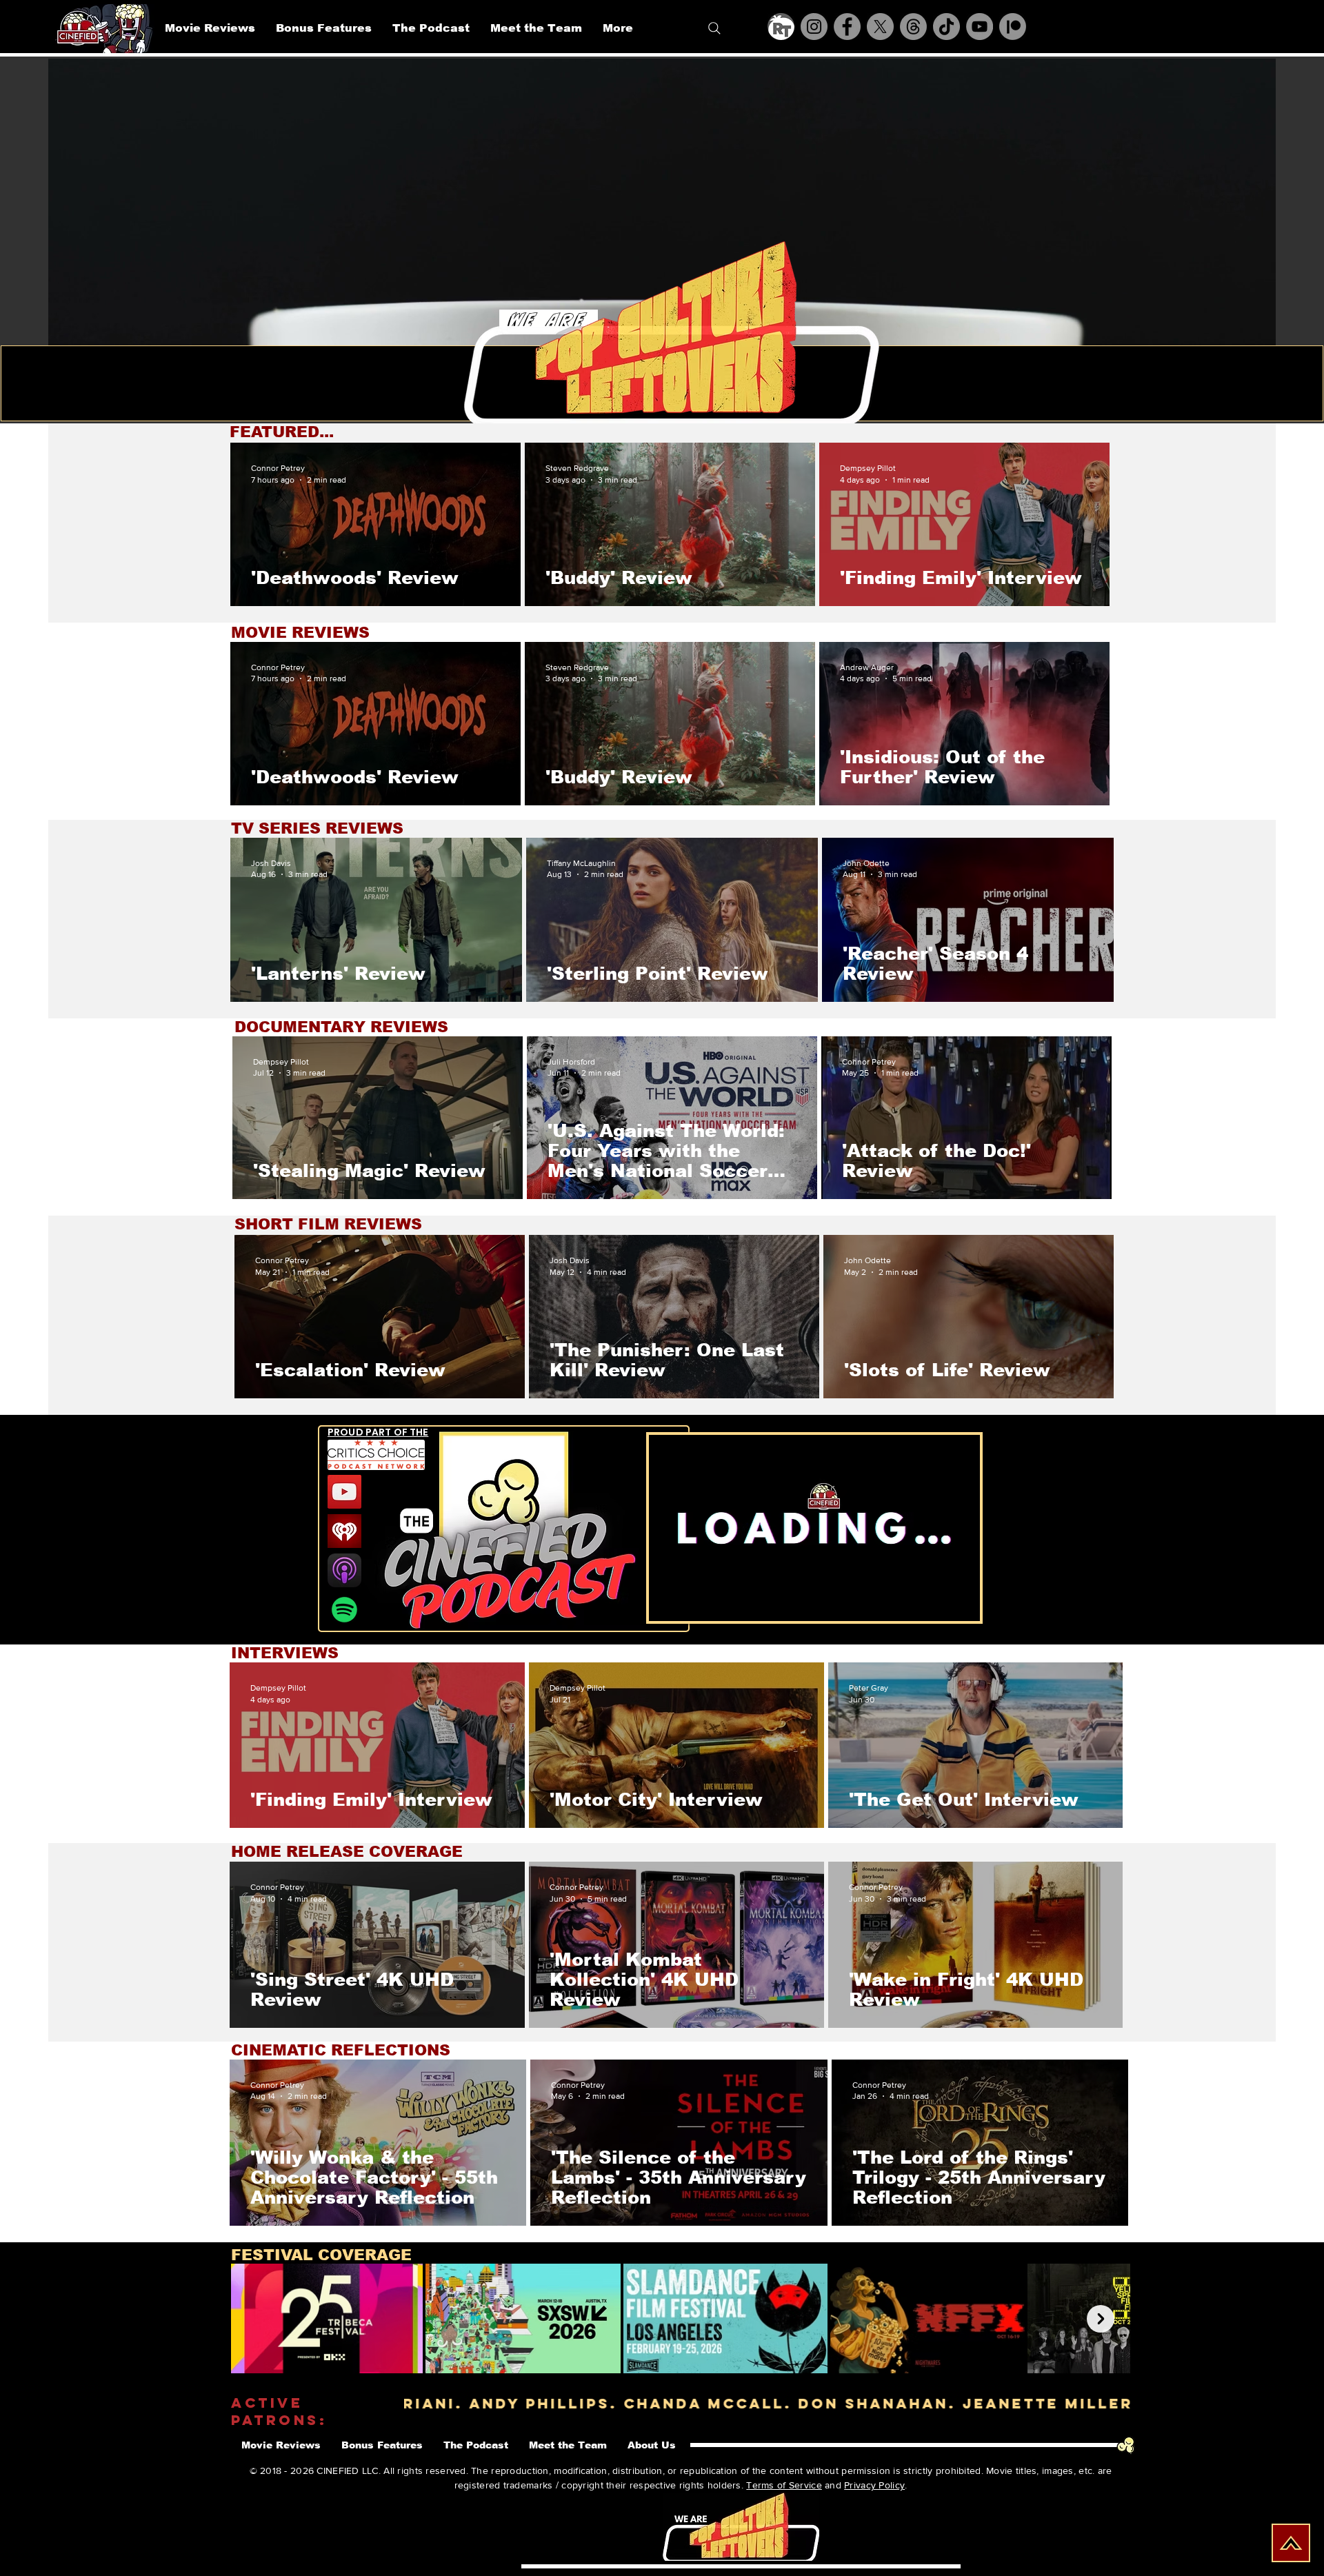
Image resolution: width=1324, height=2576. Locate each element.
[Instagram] (814, 27)
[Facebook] (847, 27)
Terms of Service (784, 2485)
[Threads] (913, 27)
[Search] (714, 28)
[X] (880, 27)
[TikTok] (946, 27)
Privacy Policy (874, 2485)
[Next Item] (1101, 2319)
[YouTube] (980, 27)
